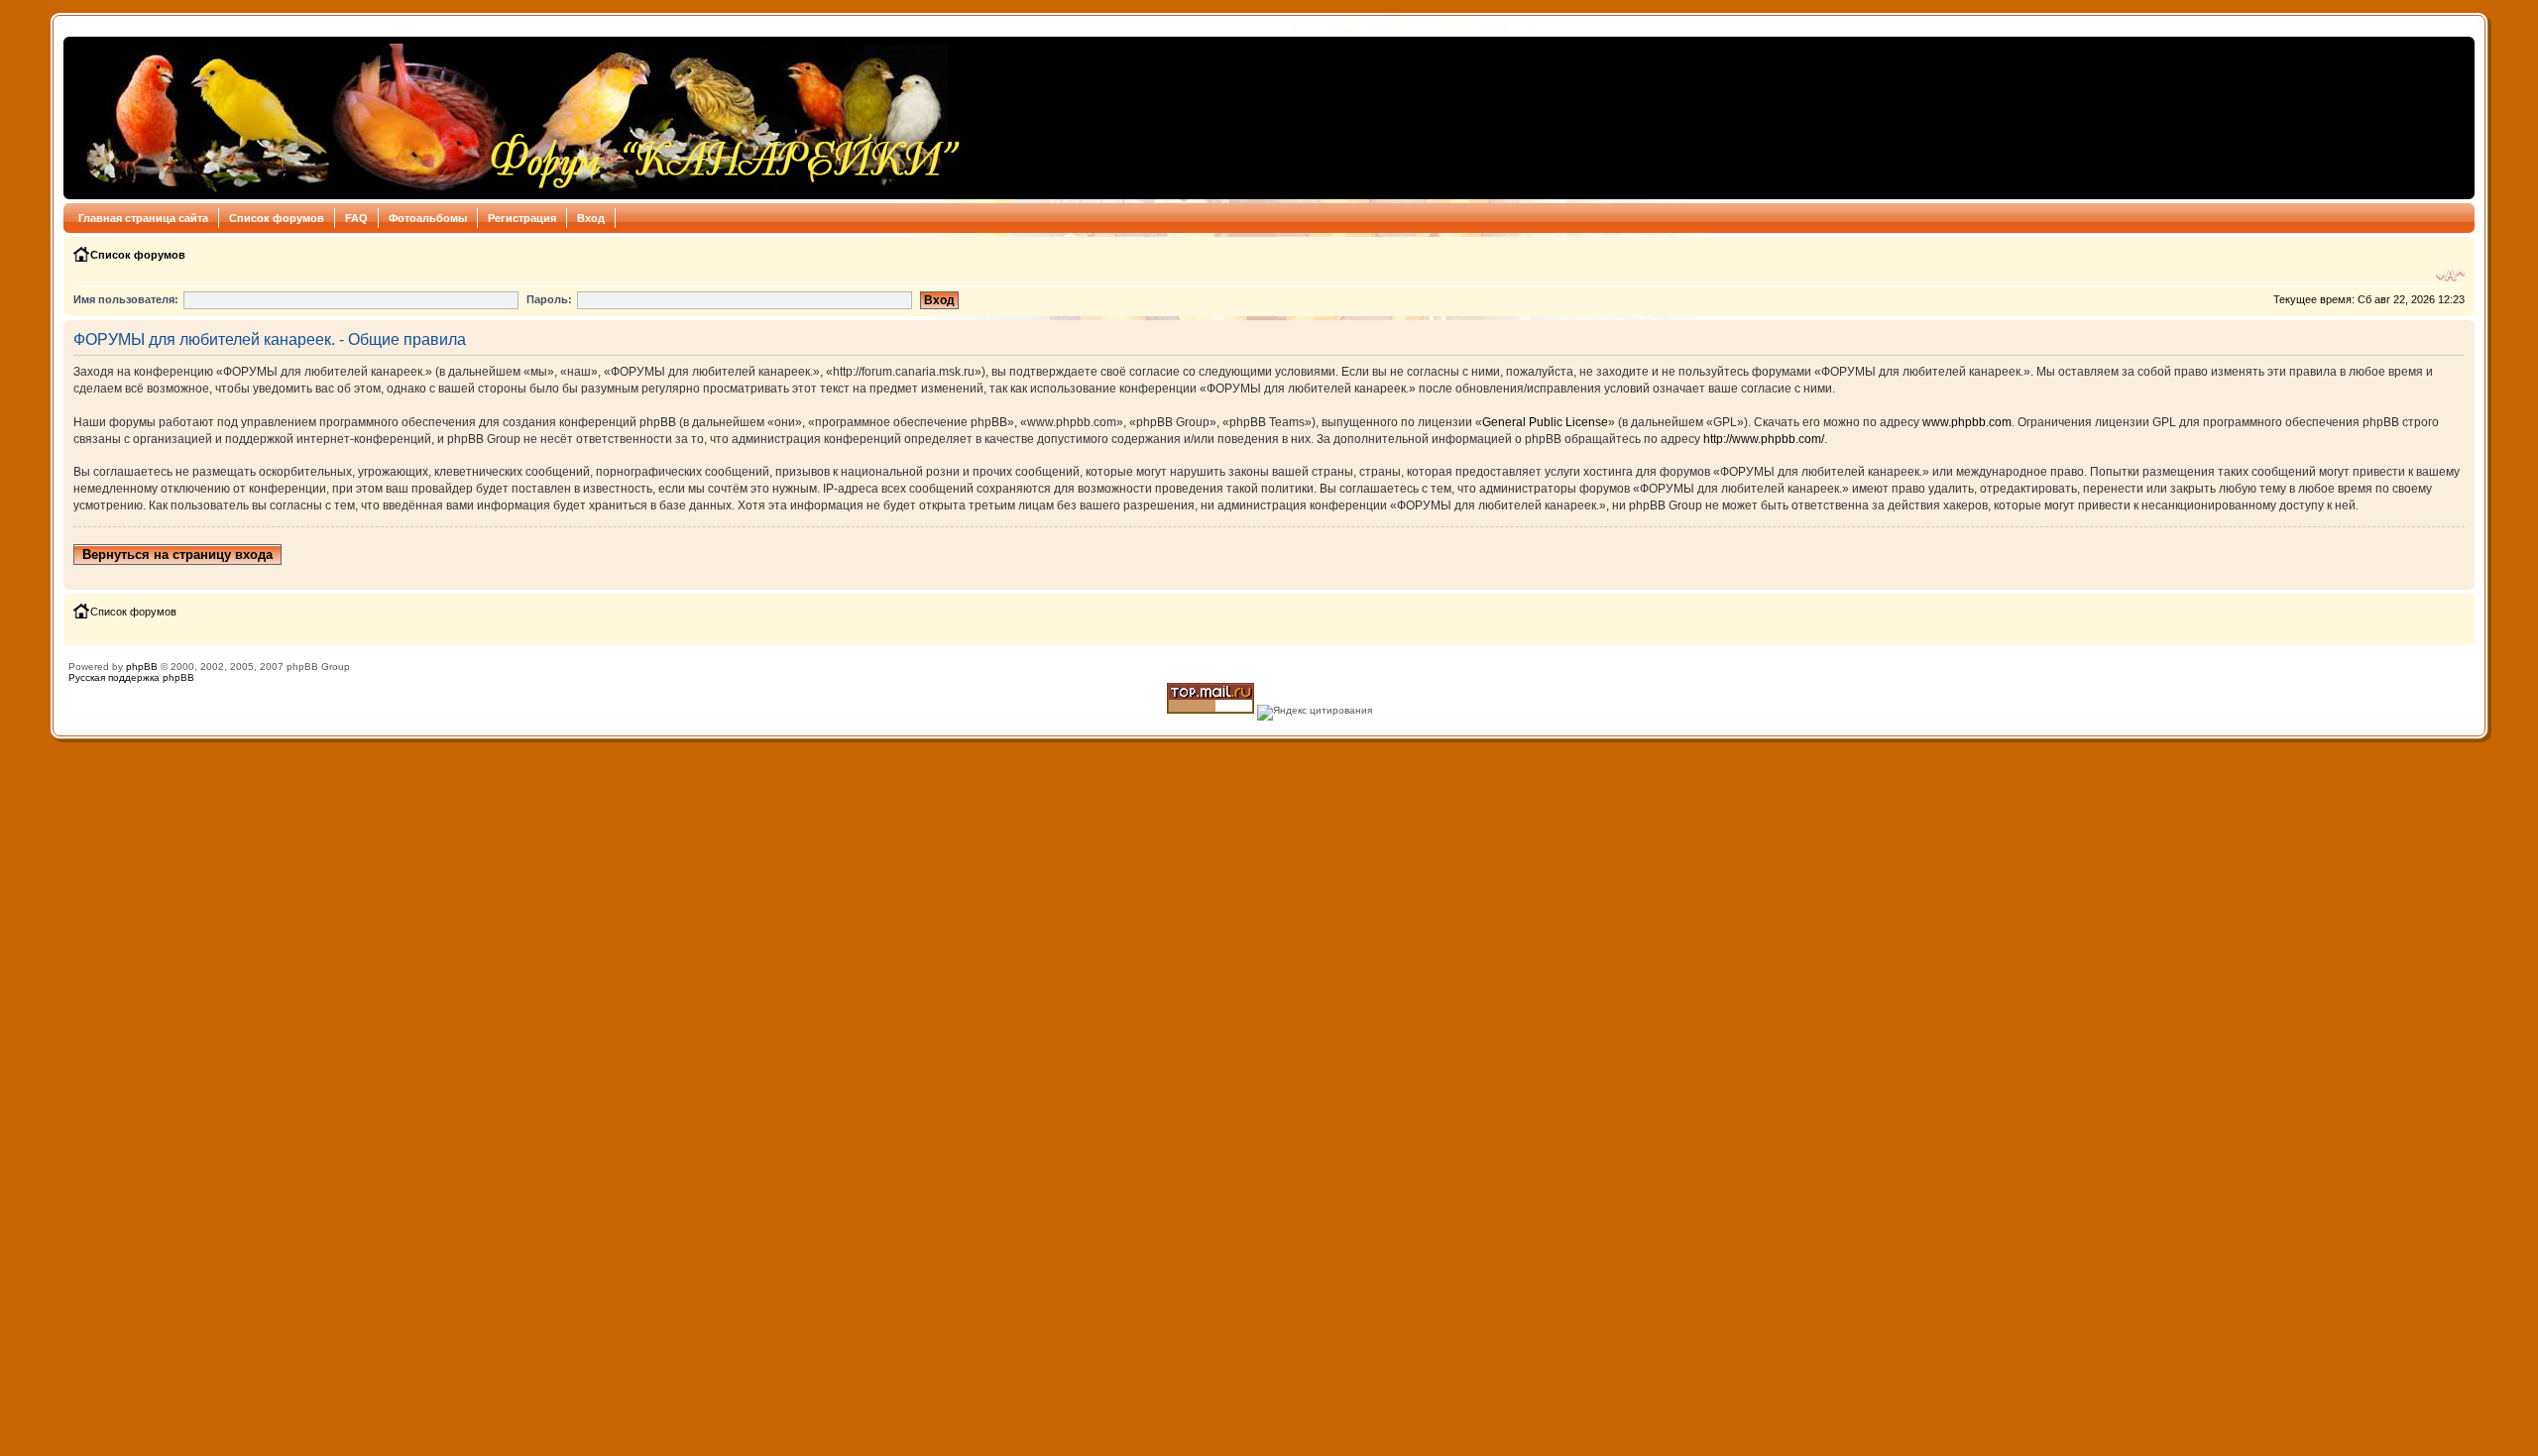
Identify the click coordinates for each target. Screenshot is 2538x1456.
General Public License (1545, 422)
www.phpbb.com (1967, 422)
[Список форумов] (518, 118)
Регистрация (522, 218)
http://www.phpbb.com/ (1764, 439)
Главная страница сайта (143, 218)
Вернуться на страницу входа (177, 555)
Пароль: (549, 299)
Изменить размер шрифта (2450, 276)
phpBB (142, 667)
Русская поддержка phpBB (131, 677)
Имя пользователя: (126, 299)
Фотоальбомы (428, 218)
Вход (591, 218)
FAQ (356, 218)
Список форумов (277, 218)
